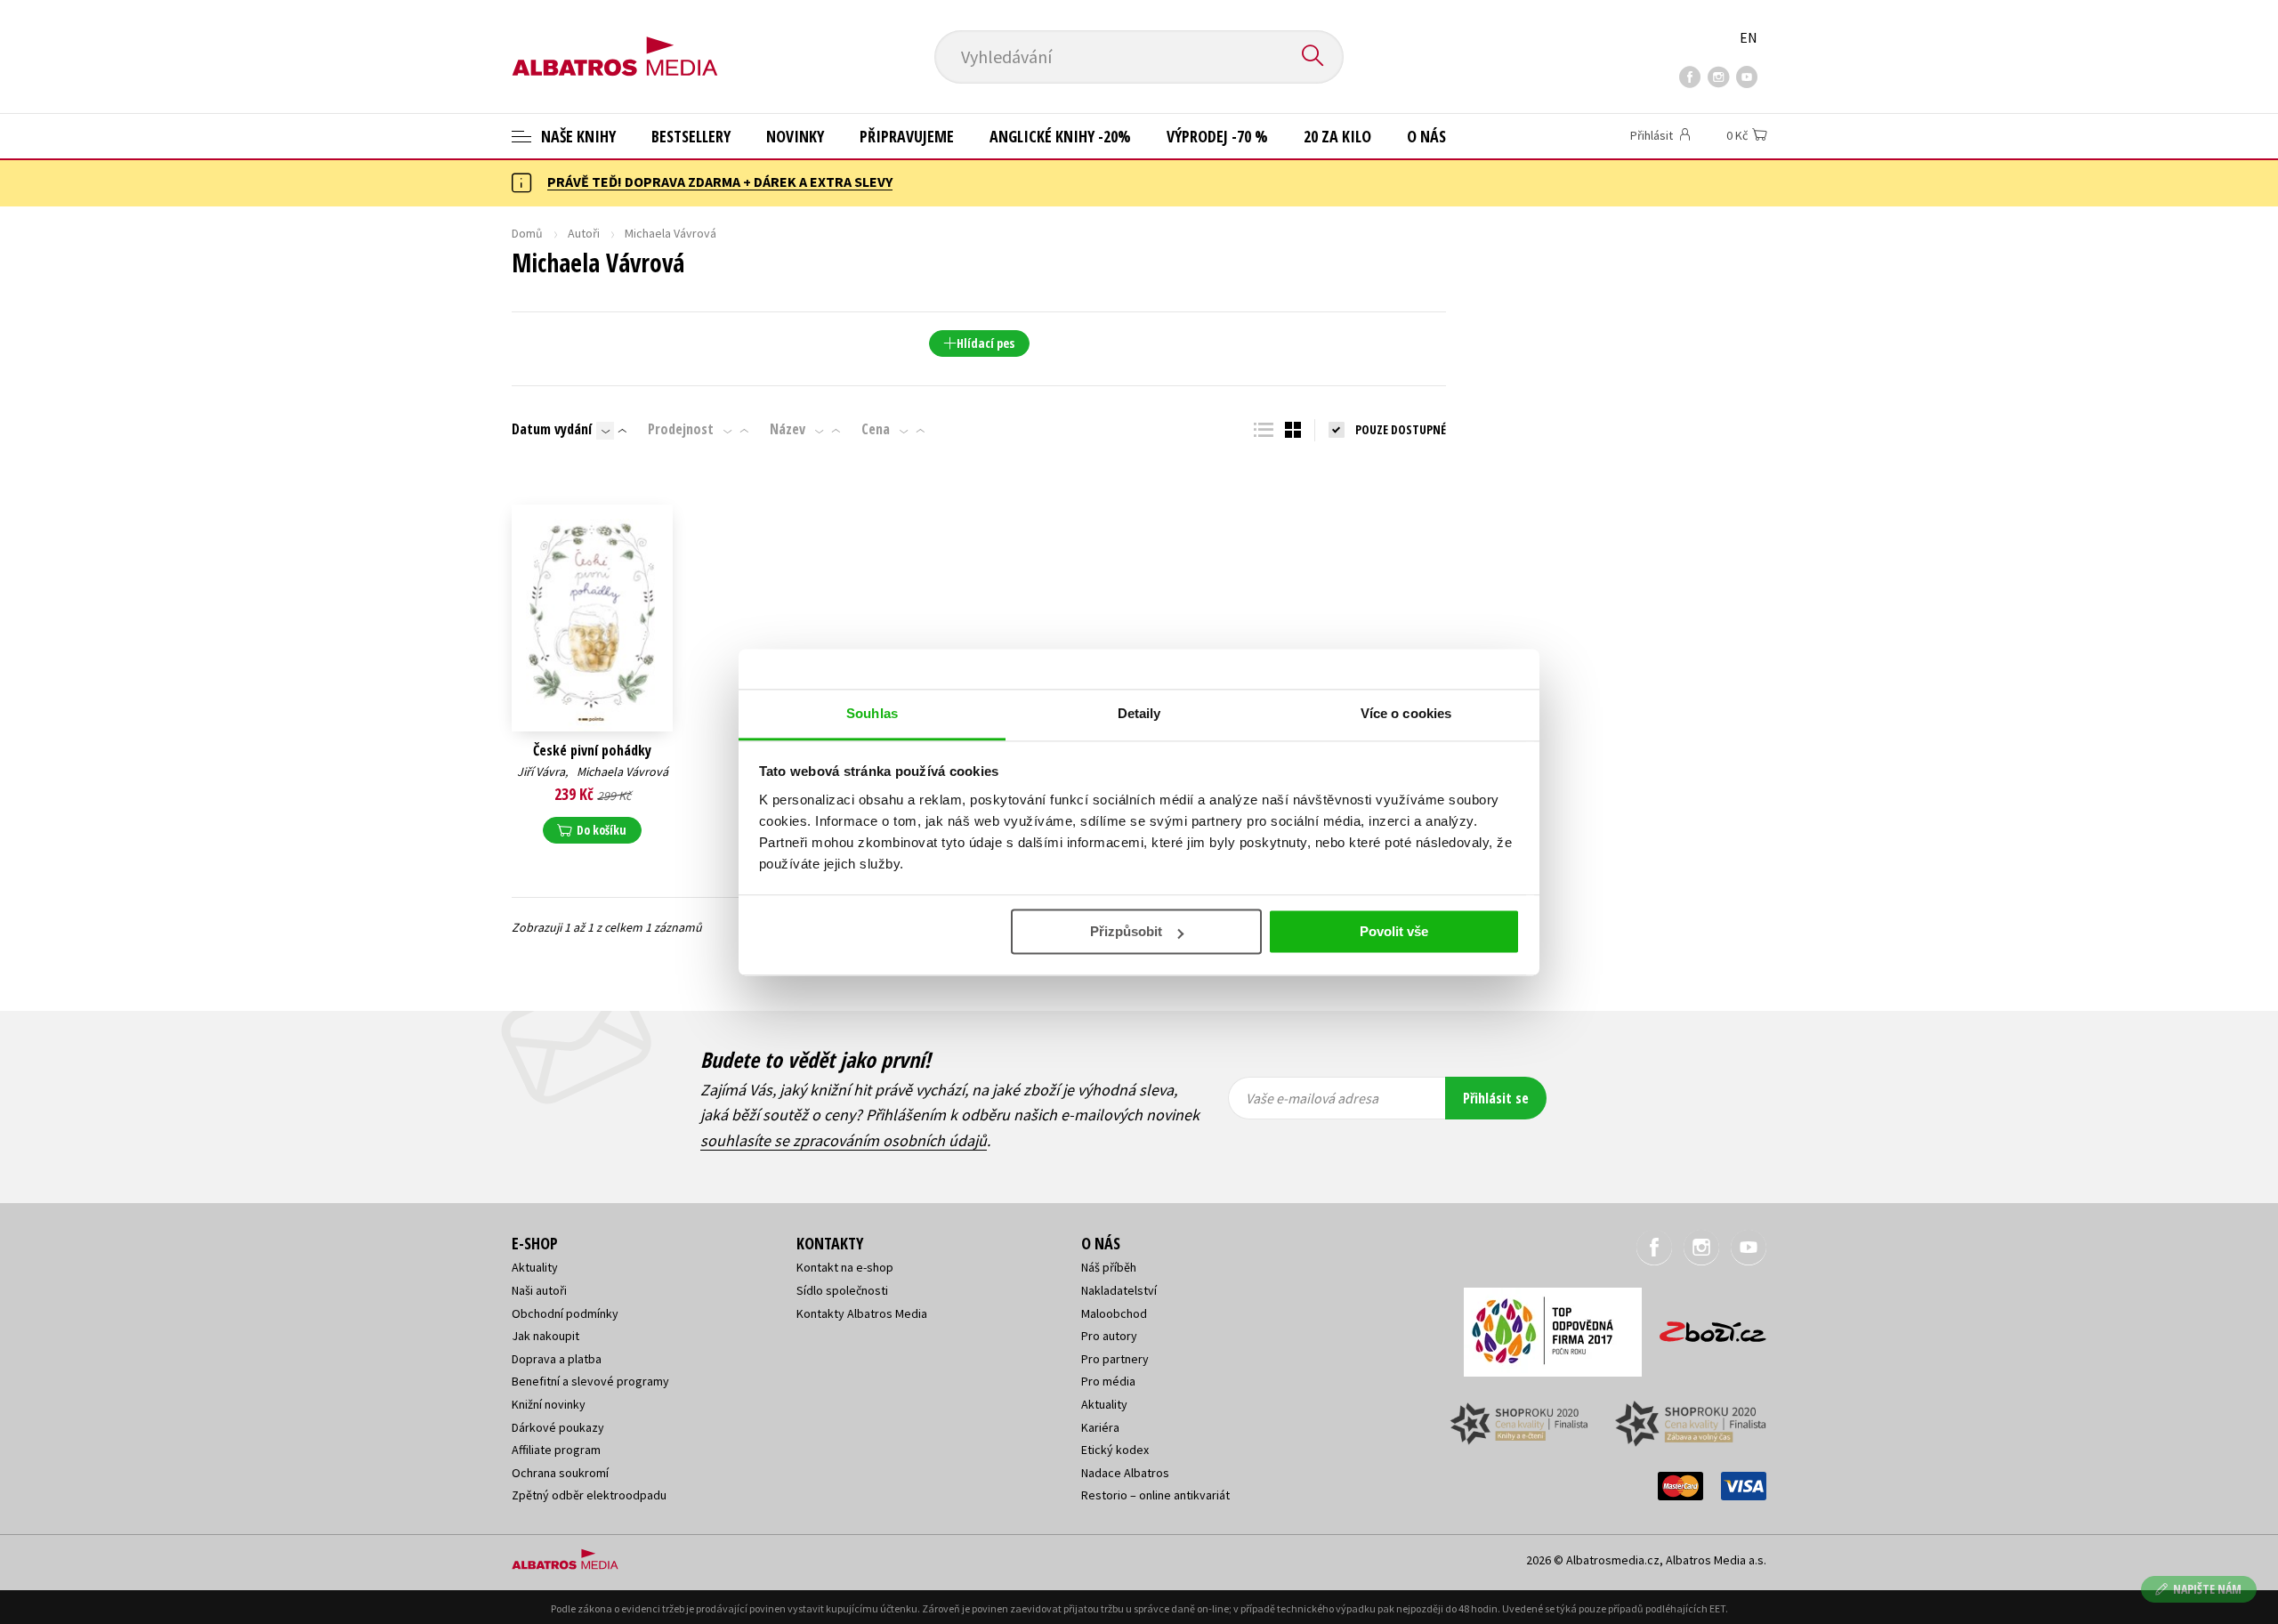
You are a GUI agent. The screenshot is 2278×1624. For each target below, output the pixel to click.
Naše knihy (577, 136)
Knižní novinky (549, 1404)
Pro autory (1109, 1336)
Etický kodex (1115, 1450)
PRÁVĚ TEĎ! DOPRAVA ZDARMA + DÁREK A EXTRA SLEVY (720, 182)
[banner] (615, 42)
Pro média (1108, 1381)
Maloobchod (1114, 1313)
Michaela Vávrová (622, 772)
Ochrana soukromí (560, 1473)
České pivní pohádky (592, 751)
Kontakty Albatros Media (862, 1313)
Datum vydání (552, 429)
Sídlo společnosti (842, 1290)
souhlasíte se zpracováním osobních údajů (844, 1140)
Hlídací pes (986, 343)
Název (788, 429)
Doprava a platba (557, 1359)
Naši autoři (539, 1290)
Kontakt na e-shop (845, 1267)
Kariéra (1100, 1427)
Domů (527, 233)
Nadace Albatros (1125, 1473)
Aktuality (535, 1267)
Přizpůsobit (1126, 931)
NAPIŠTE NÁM (2207, 1589)
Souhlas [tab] (872, 713)
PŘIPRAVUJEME (907, 136)
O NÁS (1426, 136)
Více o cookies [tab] (1406, 713)
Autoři (584, 233)
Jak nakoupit (545, 1336)
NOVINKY (795, 136)
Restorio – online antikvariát (1155, 1495)
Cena (876, 429)
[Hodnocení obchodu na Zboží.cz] (1704, 1326)
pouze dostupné (1401, 429)
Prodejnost (681, 429)
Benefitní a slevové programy (590, 1381)
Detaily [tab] (1139, 713)
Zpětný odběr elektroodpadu (589, 1495)
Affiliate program (556, 1450)
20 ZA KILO (1337, 136)
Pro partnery (1115, 1359)
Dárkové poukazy (558, 1427)
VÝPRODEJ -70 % (1217, 136)
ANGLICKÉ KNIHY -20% (1060, 136)
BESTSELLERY (691, 136)
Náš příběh (1109, 1267)
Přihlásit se (1496, 1098)
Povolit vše (1394, 931)
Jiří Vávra (541, 772)
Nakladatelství (1119, 1290)
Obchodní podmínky (565, 1313)
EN (1749, 37)
